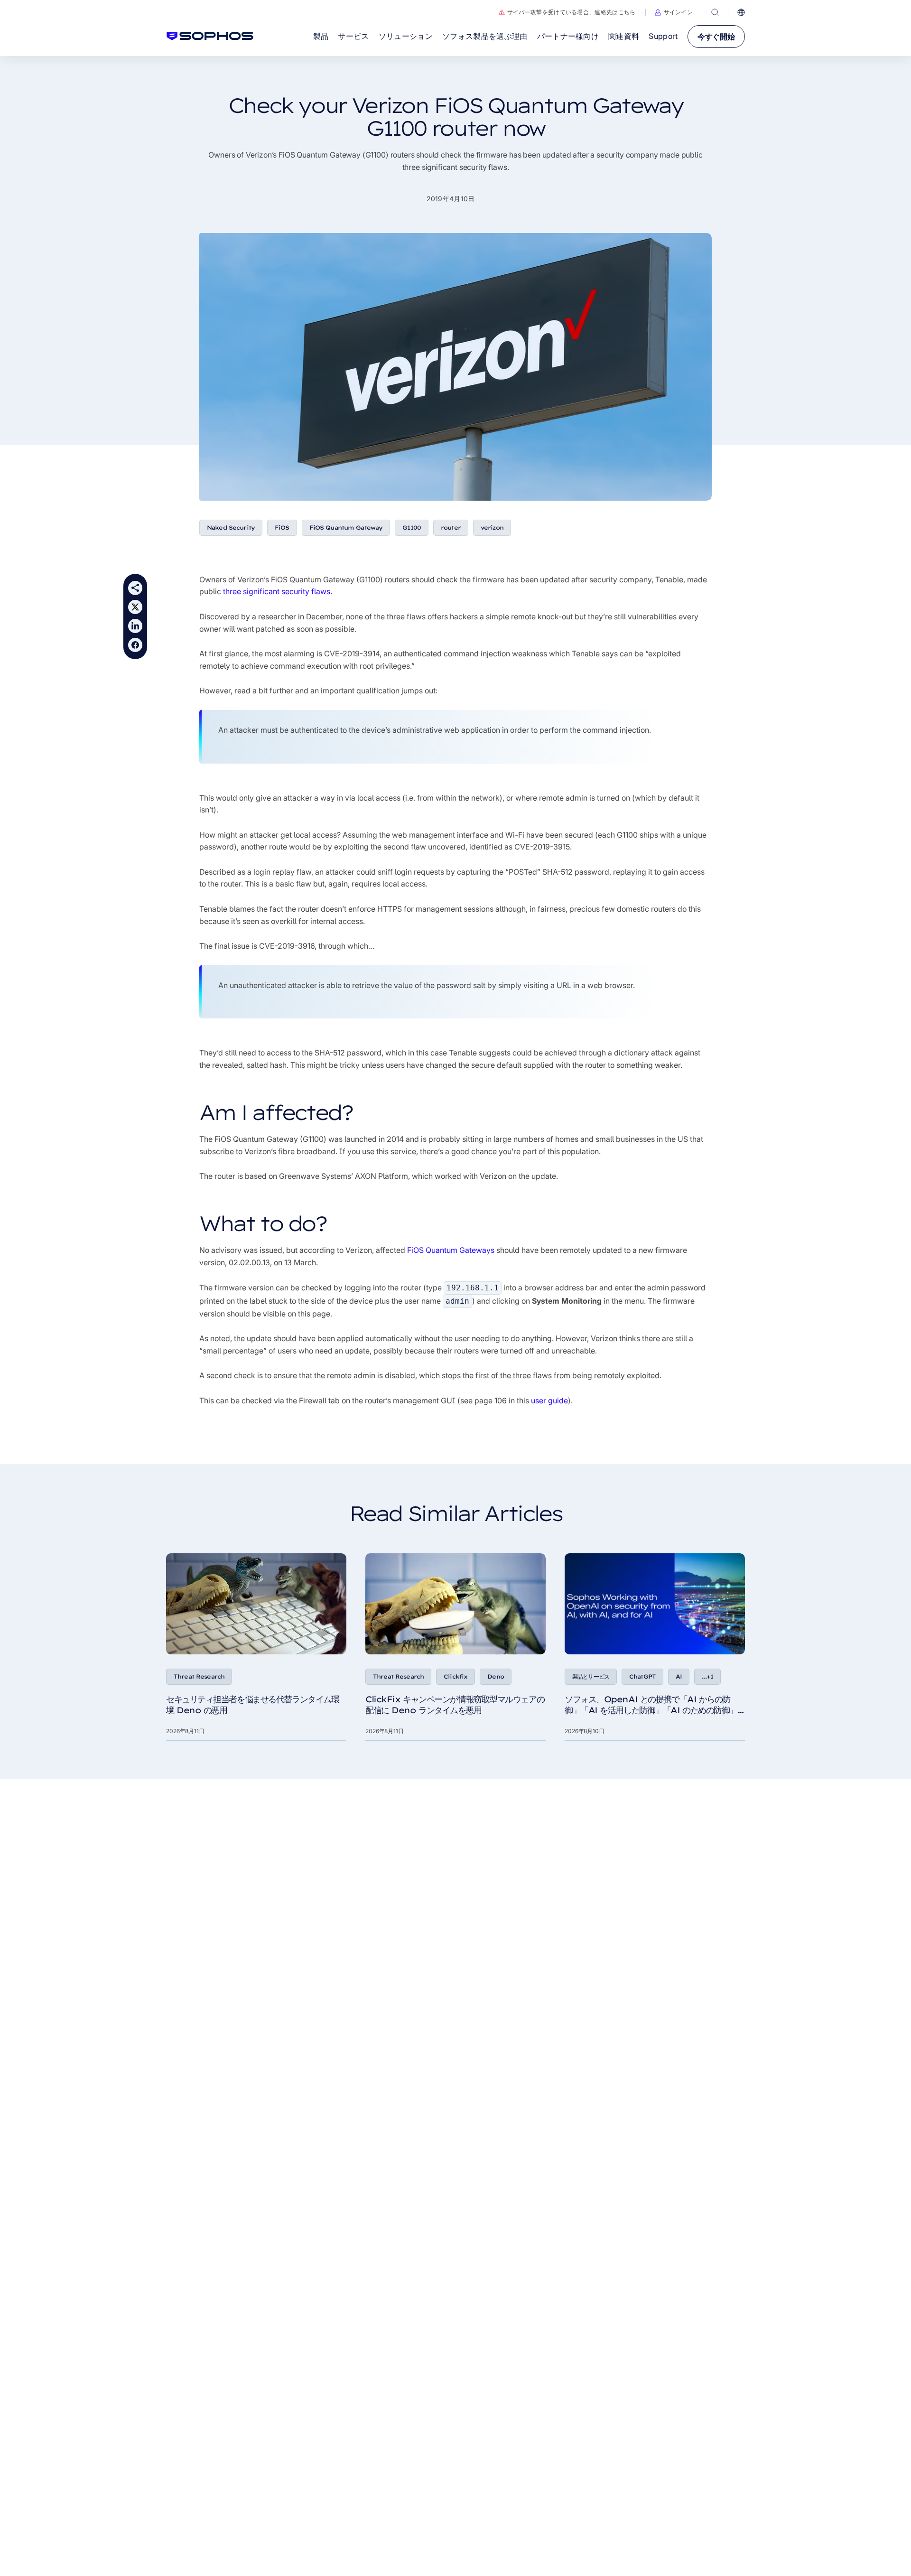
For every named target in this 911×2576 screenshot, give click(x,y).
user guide (549, 1400)
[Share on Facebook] (135, 645)
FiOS (282, 527)
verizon (492, 527)
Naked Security (231, 527)
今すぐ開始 (716, 37)
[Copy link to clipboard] (135, 588)
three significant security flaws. (278, 591)
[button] (674, 12)
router (451, 527)
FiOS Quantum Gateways (451, 1250)
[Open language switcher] (741, 12)
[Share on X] (135, 607)
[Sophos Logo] (210, 36)
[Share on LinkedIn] (135, 626)
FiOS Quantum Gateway (346, 527)
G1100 (412, 527)
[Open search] (715, 12)
